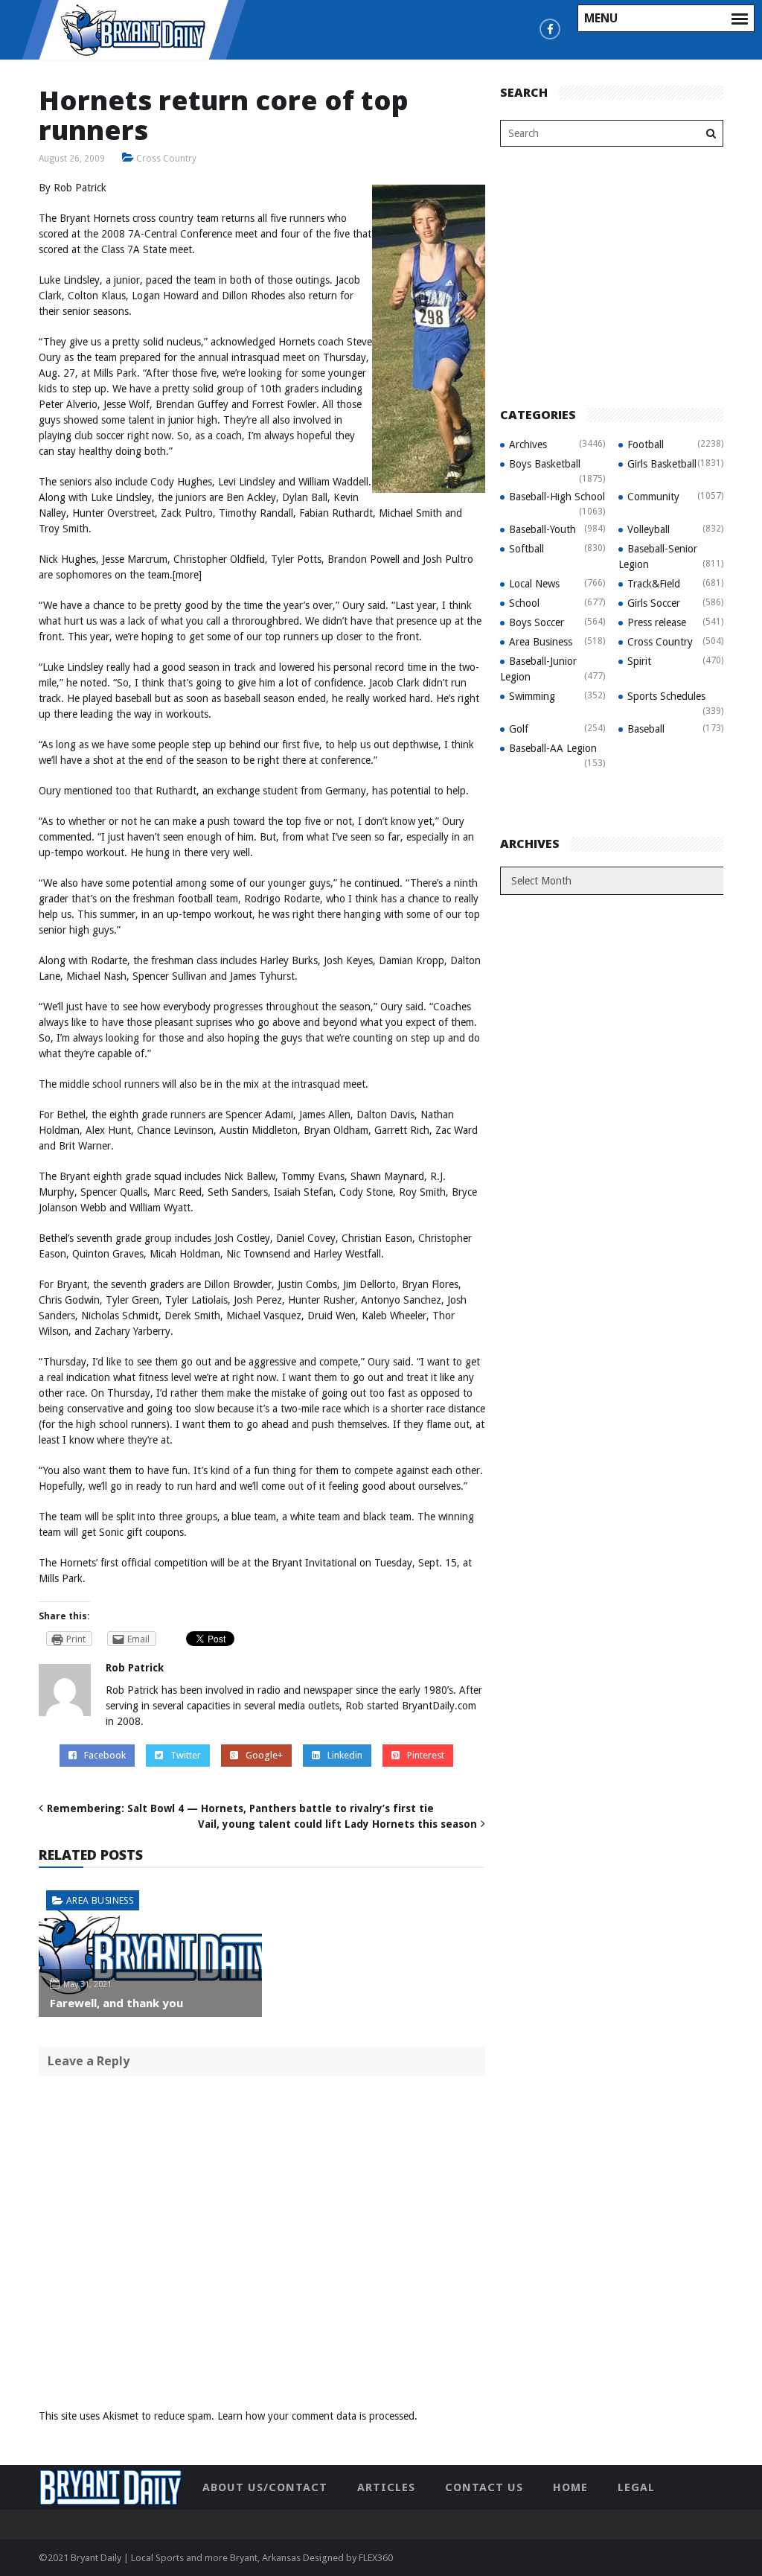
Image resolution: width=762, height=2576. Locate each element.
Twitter (186, 1755)
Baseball (646, 729)
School (524, 603)
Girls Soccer (654, 603)
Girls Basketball (662, 464)
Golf (519, 729)
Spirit (639, 661)
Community (653, 497)
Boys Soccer (537, 622)
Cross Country (166, 159)
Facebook (105, 1755)
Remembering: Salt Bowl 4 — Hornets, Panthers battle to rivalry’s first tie (240, 1808)
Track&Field (654, 584)
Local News (534, 584)
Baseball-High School (557, 497)
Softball (526, 549)
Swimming (532, 696)
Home (570, 2487)
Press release (657, 622)
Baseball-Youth (542, 529)
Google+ (264, 1755)
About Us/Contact (265, 2487)
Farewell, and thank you (116, 2003)
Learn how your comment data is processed (316, 2416)
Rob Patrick (135, 1668)
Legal (636, 2487)
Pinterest (426, 1755)
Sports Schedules (666, 696)
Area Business (100, 1900)
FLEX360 (376, 2558)
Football (646, 444)
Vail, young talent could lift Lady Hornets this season (337, 1824)
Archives (528, 444)
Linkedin (345, 1755)
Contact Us (484, 2487)
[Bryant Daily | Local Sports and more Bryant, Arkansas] (134, 29)
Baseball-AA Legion (553, 748)
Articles (386, 2487)
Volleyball (649, 529)
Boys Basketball (545, 464)
